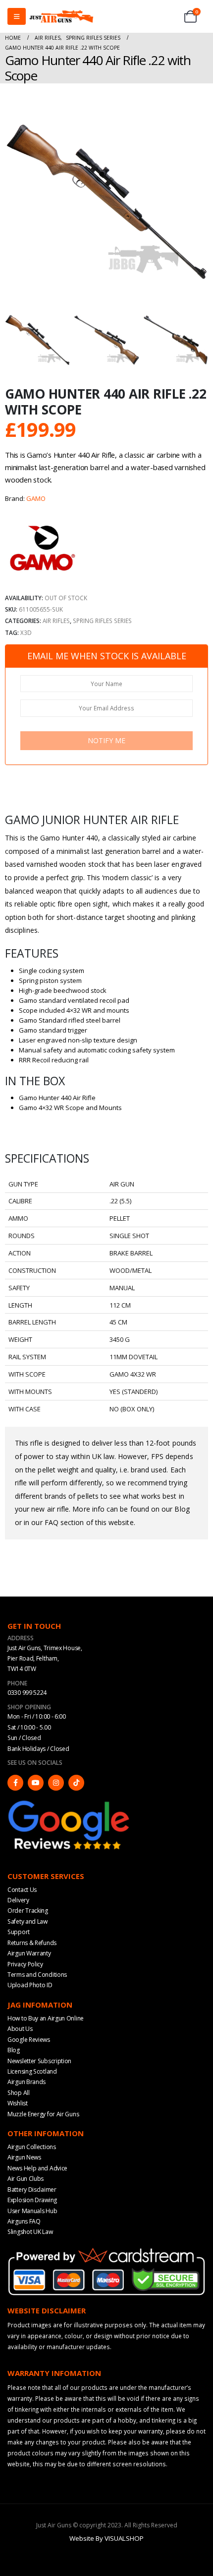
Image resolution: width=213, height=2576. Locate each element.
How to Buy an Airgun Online (46, 2018)
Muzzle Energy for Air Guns (43, 2114)
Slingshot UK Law (30, 2232)
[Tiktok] (76, 1782)
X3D (26, 632)
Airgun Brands (27, 2082)
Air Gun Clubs (26, 2179)
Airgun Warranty (29, 1953)
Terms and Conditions (37, 1975)
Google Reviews (29, 2039)
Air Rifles (56, 621)
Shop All (19, 2092)
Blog (14, 2050)
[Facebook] (15, 1782)
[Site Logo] (61, 16)
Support (19, 1932)
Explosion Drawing (32, 2200)
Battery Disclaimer (32, 2189)
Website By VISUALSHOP (106, 2538)
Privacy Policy (25, 1964)
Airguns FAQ (24, 2221)
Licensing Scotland (32, 2071)
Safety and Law (27, 1921)
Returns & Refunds (32, 1942)
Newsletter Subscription (39, 2060)
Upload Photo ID (30, 1985)
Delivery (18, 1900)
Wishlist (18, 2103)
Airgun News (24, 2157)
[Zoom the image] (69, 1802)
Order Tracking (28, 1911)
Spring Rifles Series (102, 621)
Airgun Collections (32, 2147)
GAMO (36, 498)
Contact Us (22, 1889)
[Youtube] (36, 1782)
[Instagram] (56, 1782)
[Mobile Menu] (17, 16)
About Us (20, 2029)
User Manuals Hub (32, 2210)
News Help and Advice (37, 2168)
